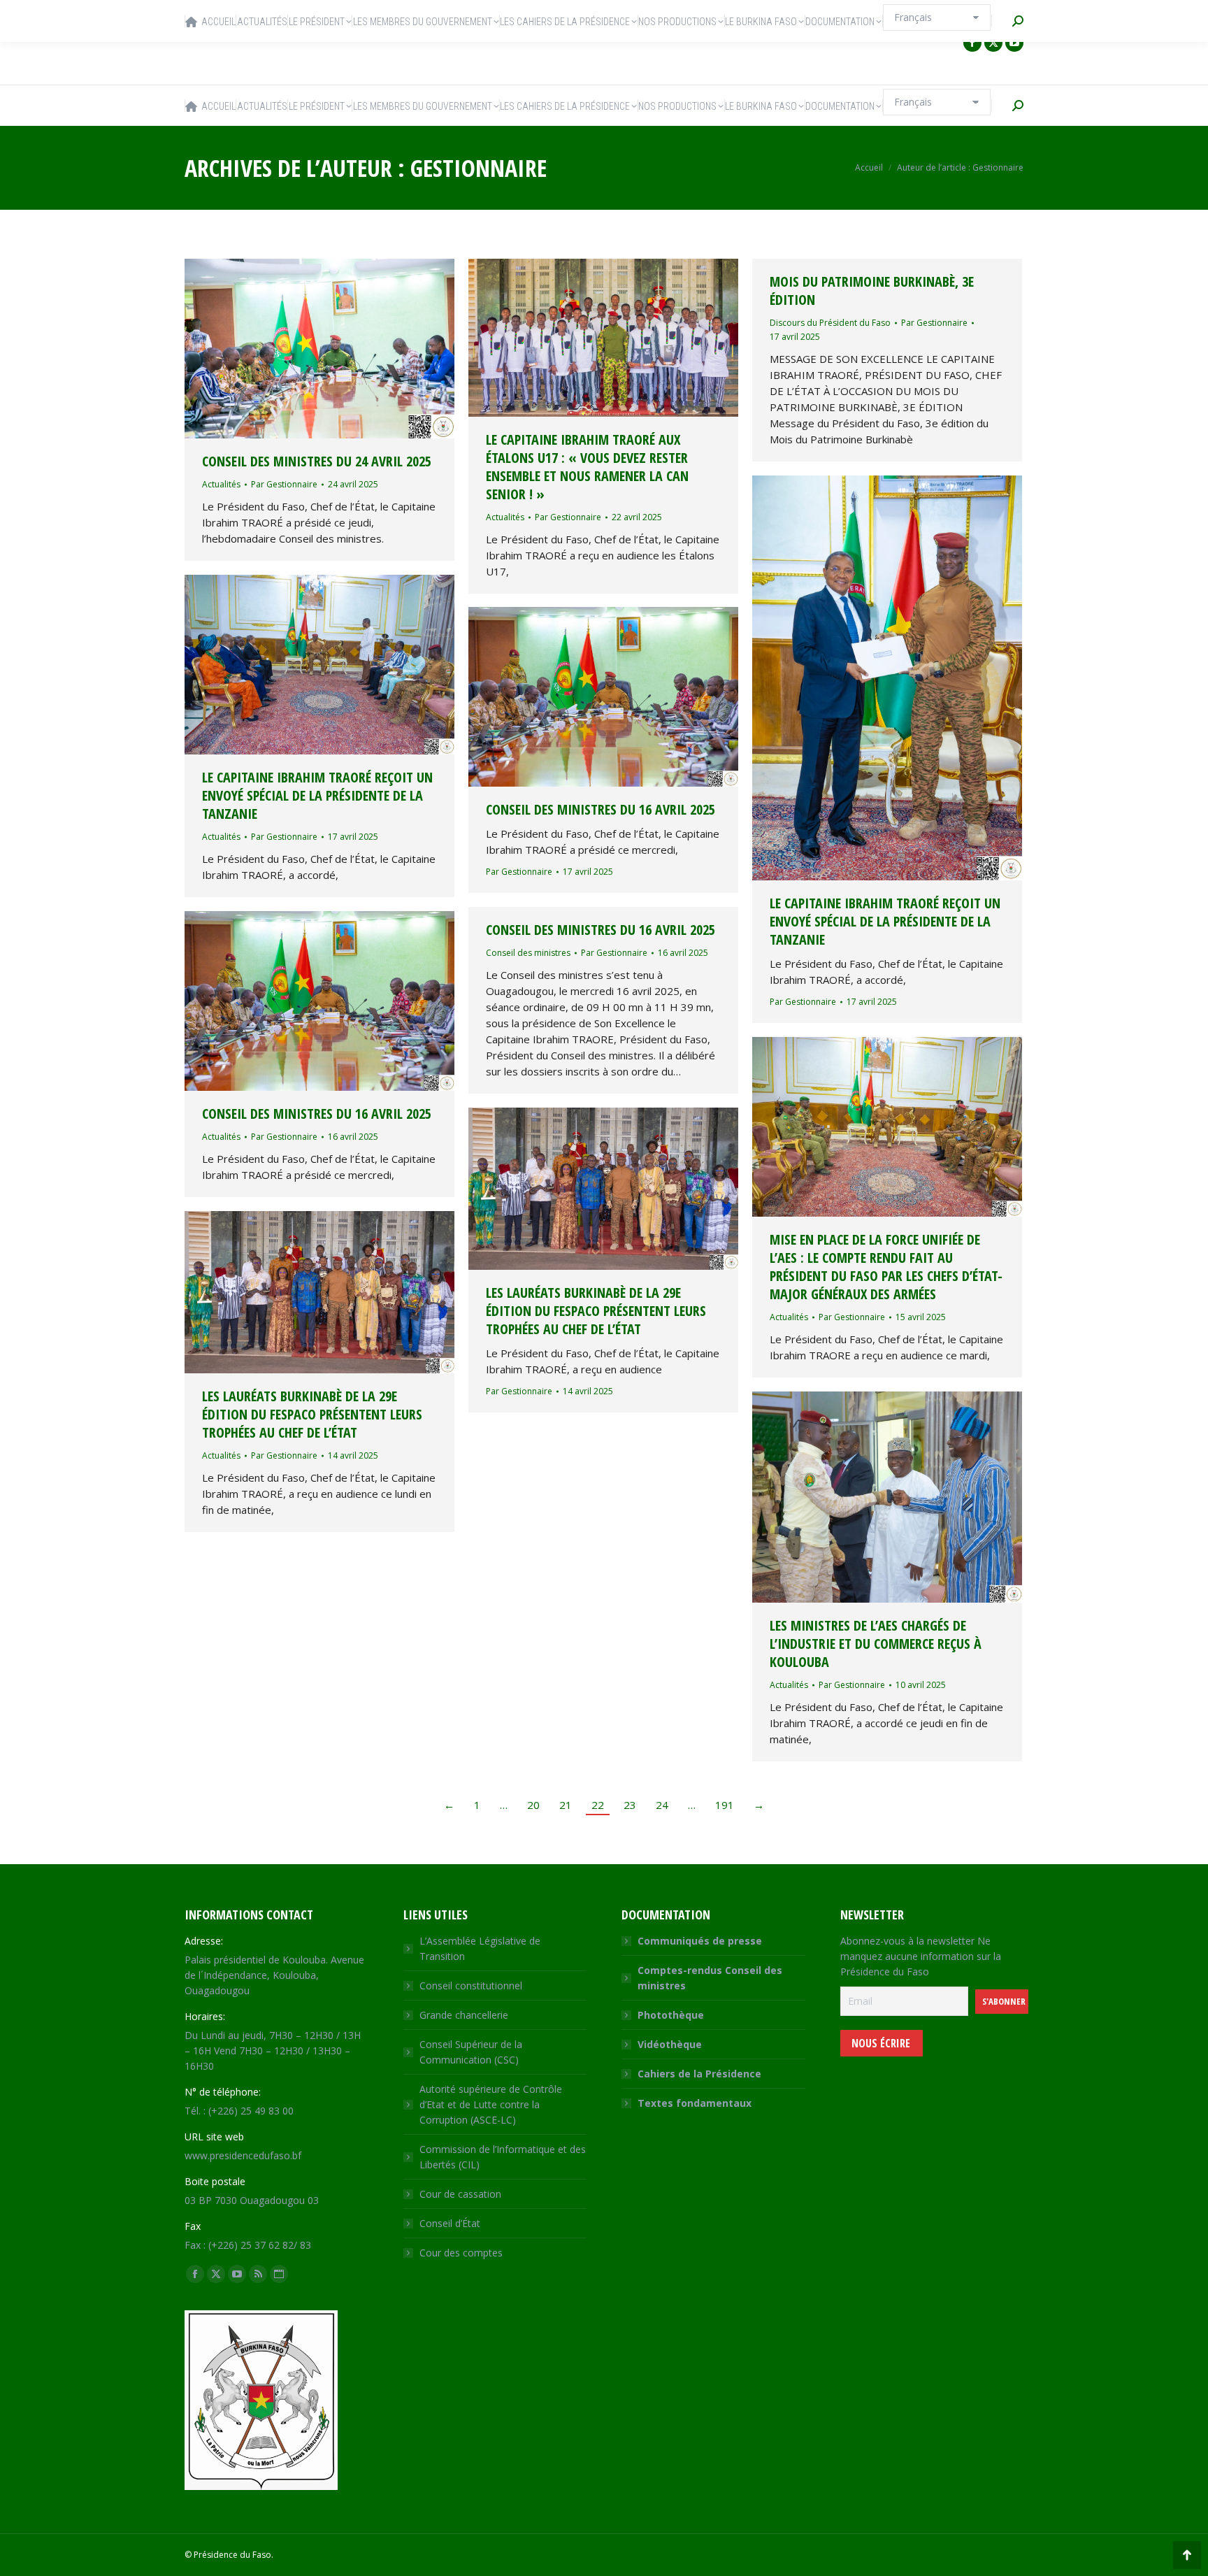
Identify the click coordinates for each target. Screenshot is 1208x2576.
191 (725, 1805)
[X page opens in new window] (993, 43)
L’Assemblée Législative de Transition (480, 1948)
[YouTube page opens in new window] (1014, 43)
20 (533, 1805)
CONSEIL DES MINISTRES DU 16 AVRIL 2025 (601, 809)
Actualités (221, 484)
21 (566, 1805)
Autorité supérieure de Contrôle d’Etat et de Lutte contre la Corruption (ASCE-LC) (491, 2104)
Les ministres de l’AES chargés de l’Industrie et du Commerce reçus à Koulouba (876, 1644)
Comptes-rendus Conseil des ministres (710, 1978)
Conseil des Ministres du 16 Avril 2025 (601, 930)
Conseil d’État (450, 2223)
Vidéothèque (670, 2044)
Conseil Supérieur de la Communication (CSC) (471, 2052)
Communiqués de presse (700, 1941)
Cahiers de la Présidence (699, 2074)
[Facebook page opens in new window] (972, 43)
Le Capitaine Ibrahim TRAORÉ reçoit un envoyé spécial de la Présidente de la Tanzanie (885, 921)
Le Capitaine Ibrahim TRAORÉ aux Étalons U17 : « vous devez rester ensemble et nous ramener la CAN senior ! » (587, 467)
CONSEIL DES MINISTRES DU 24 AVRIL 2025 (317, 461)
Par (284, 484)
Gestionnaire (479, 168)
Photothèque (671, 2015)
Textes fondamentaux (695, 2103)
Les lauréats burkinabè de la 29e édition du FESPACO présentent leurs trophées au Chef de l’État (596, 1311)
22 (598, 1805)
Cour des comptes (461, 2253)
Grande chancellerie (464, 2015)
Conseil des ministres (528, 953)
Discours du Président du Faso (830, 323)
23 (630, 1805)
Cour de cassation (460, 2194)
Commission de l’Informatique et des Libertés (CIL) (503, 2157)
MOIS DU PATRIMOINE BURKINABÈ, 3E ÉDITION (872, 291)
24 (662, 1805)
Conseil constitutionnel (471, 1985)
